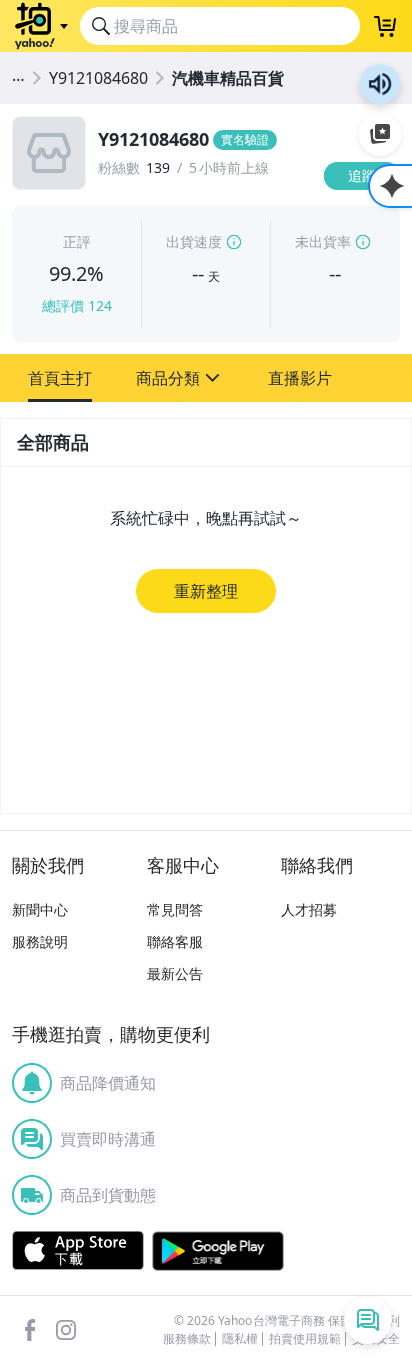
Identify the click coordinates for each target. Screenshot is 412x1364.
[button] (60, 378)
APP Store (78, 1251)
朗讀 (380, 84)
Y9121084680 (98, 78)
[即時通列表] (368, 1320)
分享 (366, 214)
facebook (30, 1330)
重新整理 (206, 591)
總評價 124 (77, 305)
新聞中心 (40, 909)
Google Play (218, 1251)
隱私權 (240, 1339)
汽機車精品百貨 (228, 78)
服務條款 (187, 1339)
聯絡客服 (175, 941)
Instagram (66, 1330)
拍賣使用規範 (305, 1339)
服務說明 (40, 941)
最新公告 (175, 973)
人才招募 (309, 909)
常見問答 (175, 909)
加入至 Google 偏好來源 (380, 134)
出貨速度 (194, 241)
